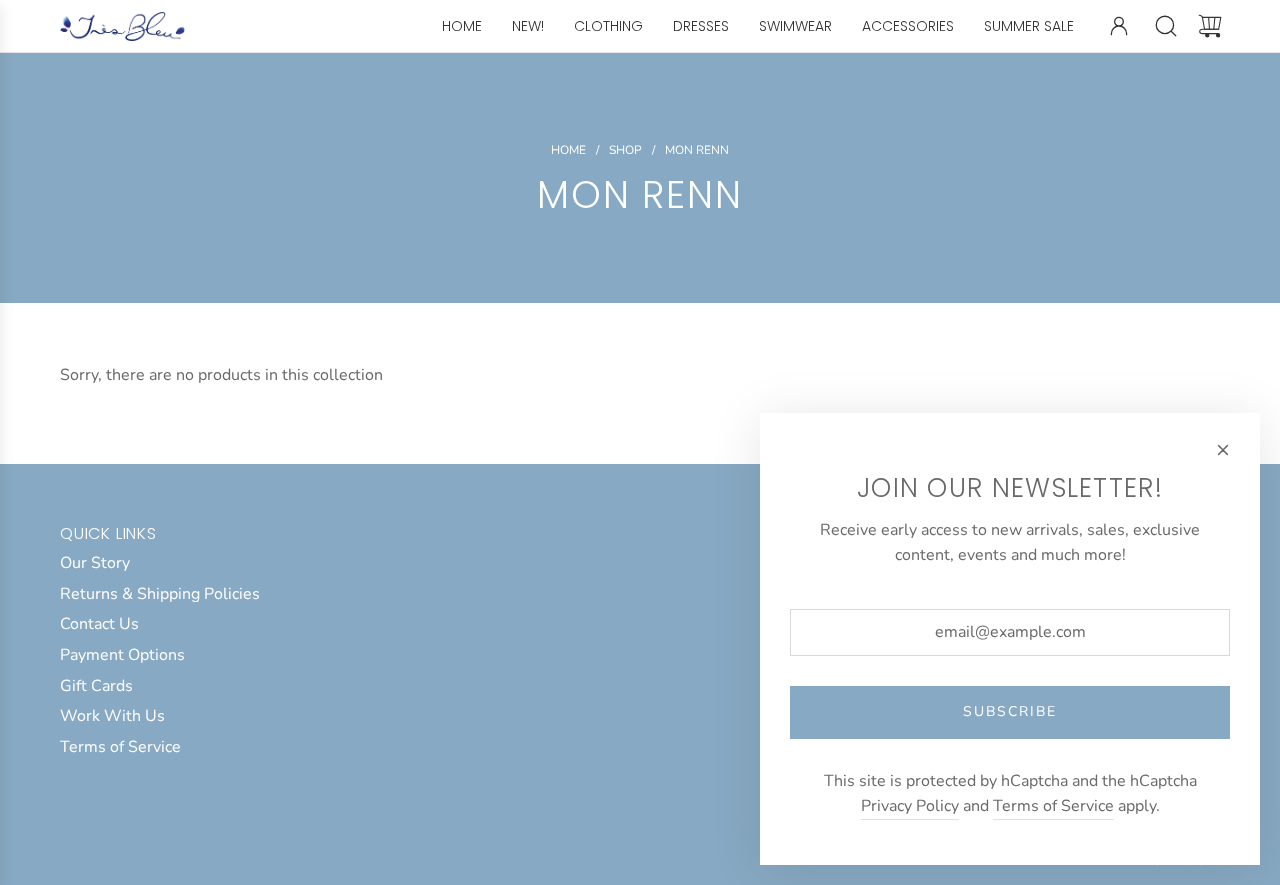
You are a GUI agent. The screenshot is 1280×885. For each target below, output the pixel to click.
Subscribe (1010, 711)
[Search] (1166, 26)
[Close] (1223, 450)
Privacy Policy (910, 806)
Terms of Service (1053, 806)
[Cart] (1210, 26)
